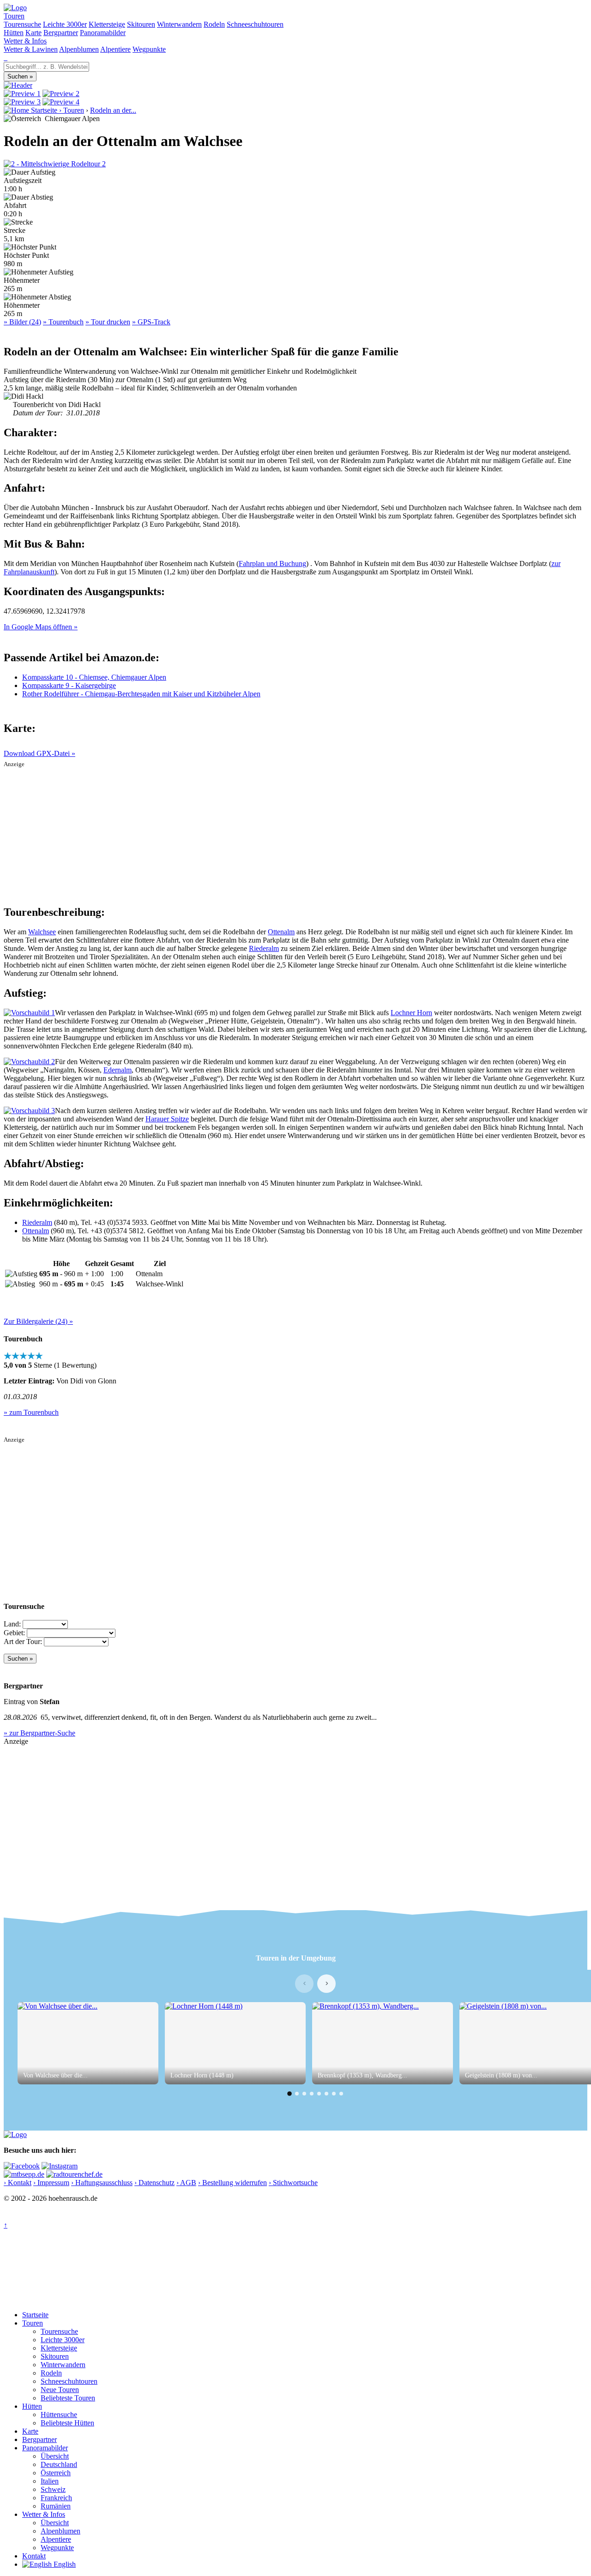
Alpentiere (115, 49)
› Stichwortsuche (293, 2183)
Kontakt (34, 2556)
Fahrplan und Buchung (272, 563)
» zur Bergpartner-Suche (39, 1733)
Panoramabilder (103, 33)
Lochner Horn (411, 1013)
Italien (50, 2481)
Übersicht (55, 2456)
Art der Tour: (23, 1641)
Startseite (35, 2315)
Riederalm (264, 948)
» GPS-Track (151, 322)
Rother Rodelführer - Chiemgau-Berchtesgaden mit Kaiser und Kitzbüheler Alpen (141, 694)
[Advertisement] (295, 833)
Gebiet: (14, 1633)
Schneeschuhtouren (255, 24)
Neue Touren (60, 2390)
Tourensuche (22, 24)
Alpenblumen (79, 49)
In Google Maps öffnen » (41, 627)
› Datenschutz (154, 2183)
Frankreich (56, 2498)
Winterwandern (179, 24)
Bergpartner (61, 33)
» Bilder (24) (22, 322)
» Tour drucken (108, 322)
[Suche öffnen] (5, 58)
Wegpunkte (149, 49)
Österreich (56, 2473)
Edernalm (118, 1070)
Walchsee (42, 932)
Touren (14, 16)
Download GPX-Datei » (39, 753)
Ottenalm (281, 932)
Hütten (14, 33)
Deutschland (59, 2464)
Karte (33, 33)
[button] (289, 2094)
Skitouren (141, 24)
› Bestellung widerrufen (232, 2183)
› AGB (186, 2183)
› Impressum (51, 2183)
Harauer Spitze (167, 1119)
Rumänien (56, 2506)
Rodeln (214, 24)
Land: (12, 1624)
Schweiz (53, 2489)
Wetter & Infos (25, 41)
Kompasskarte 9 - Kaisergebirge (69, 685)
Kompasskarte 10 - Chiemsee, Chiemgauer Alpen (94, 677)
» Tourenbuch (63, 322)
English (64, 2564)
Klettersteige (107, 24)
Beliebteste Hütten (67, 2423)
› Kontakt (18, 2183)
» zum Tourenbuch (31, 1412)
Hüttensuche (59, 2415)
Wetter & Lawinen (31, 49)
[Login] (6, 58)
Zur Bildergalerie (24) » (38, 1321)
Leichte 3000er (65, 24)
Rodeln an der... (113, 110)
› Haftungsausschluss (102, 2183)
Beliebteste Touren (68, 2398)
